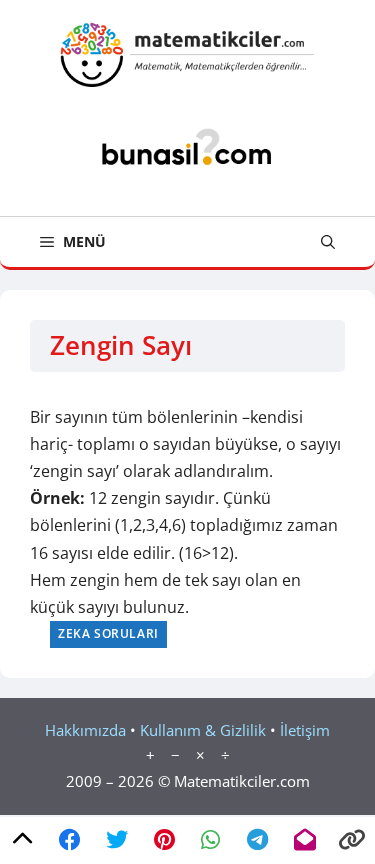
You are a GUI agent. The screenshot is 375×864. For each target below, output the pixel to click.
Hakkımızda (85, 730)
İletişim (305, 730)
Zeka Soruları (108, 633)
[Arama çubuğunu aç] (328, 242)
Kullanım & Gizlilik (203, 730)
